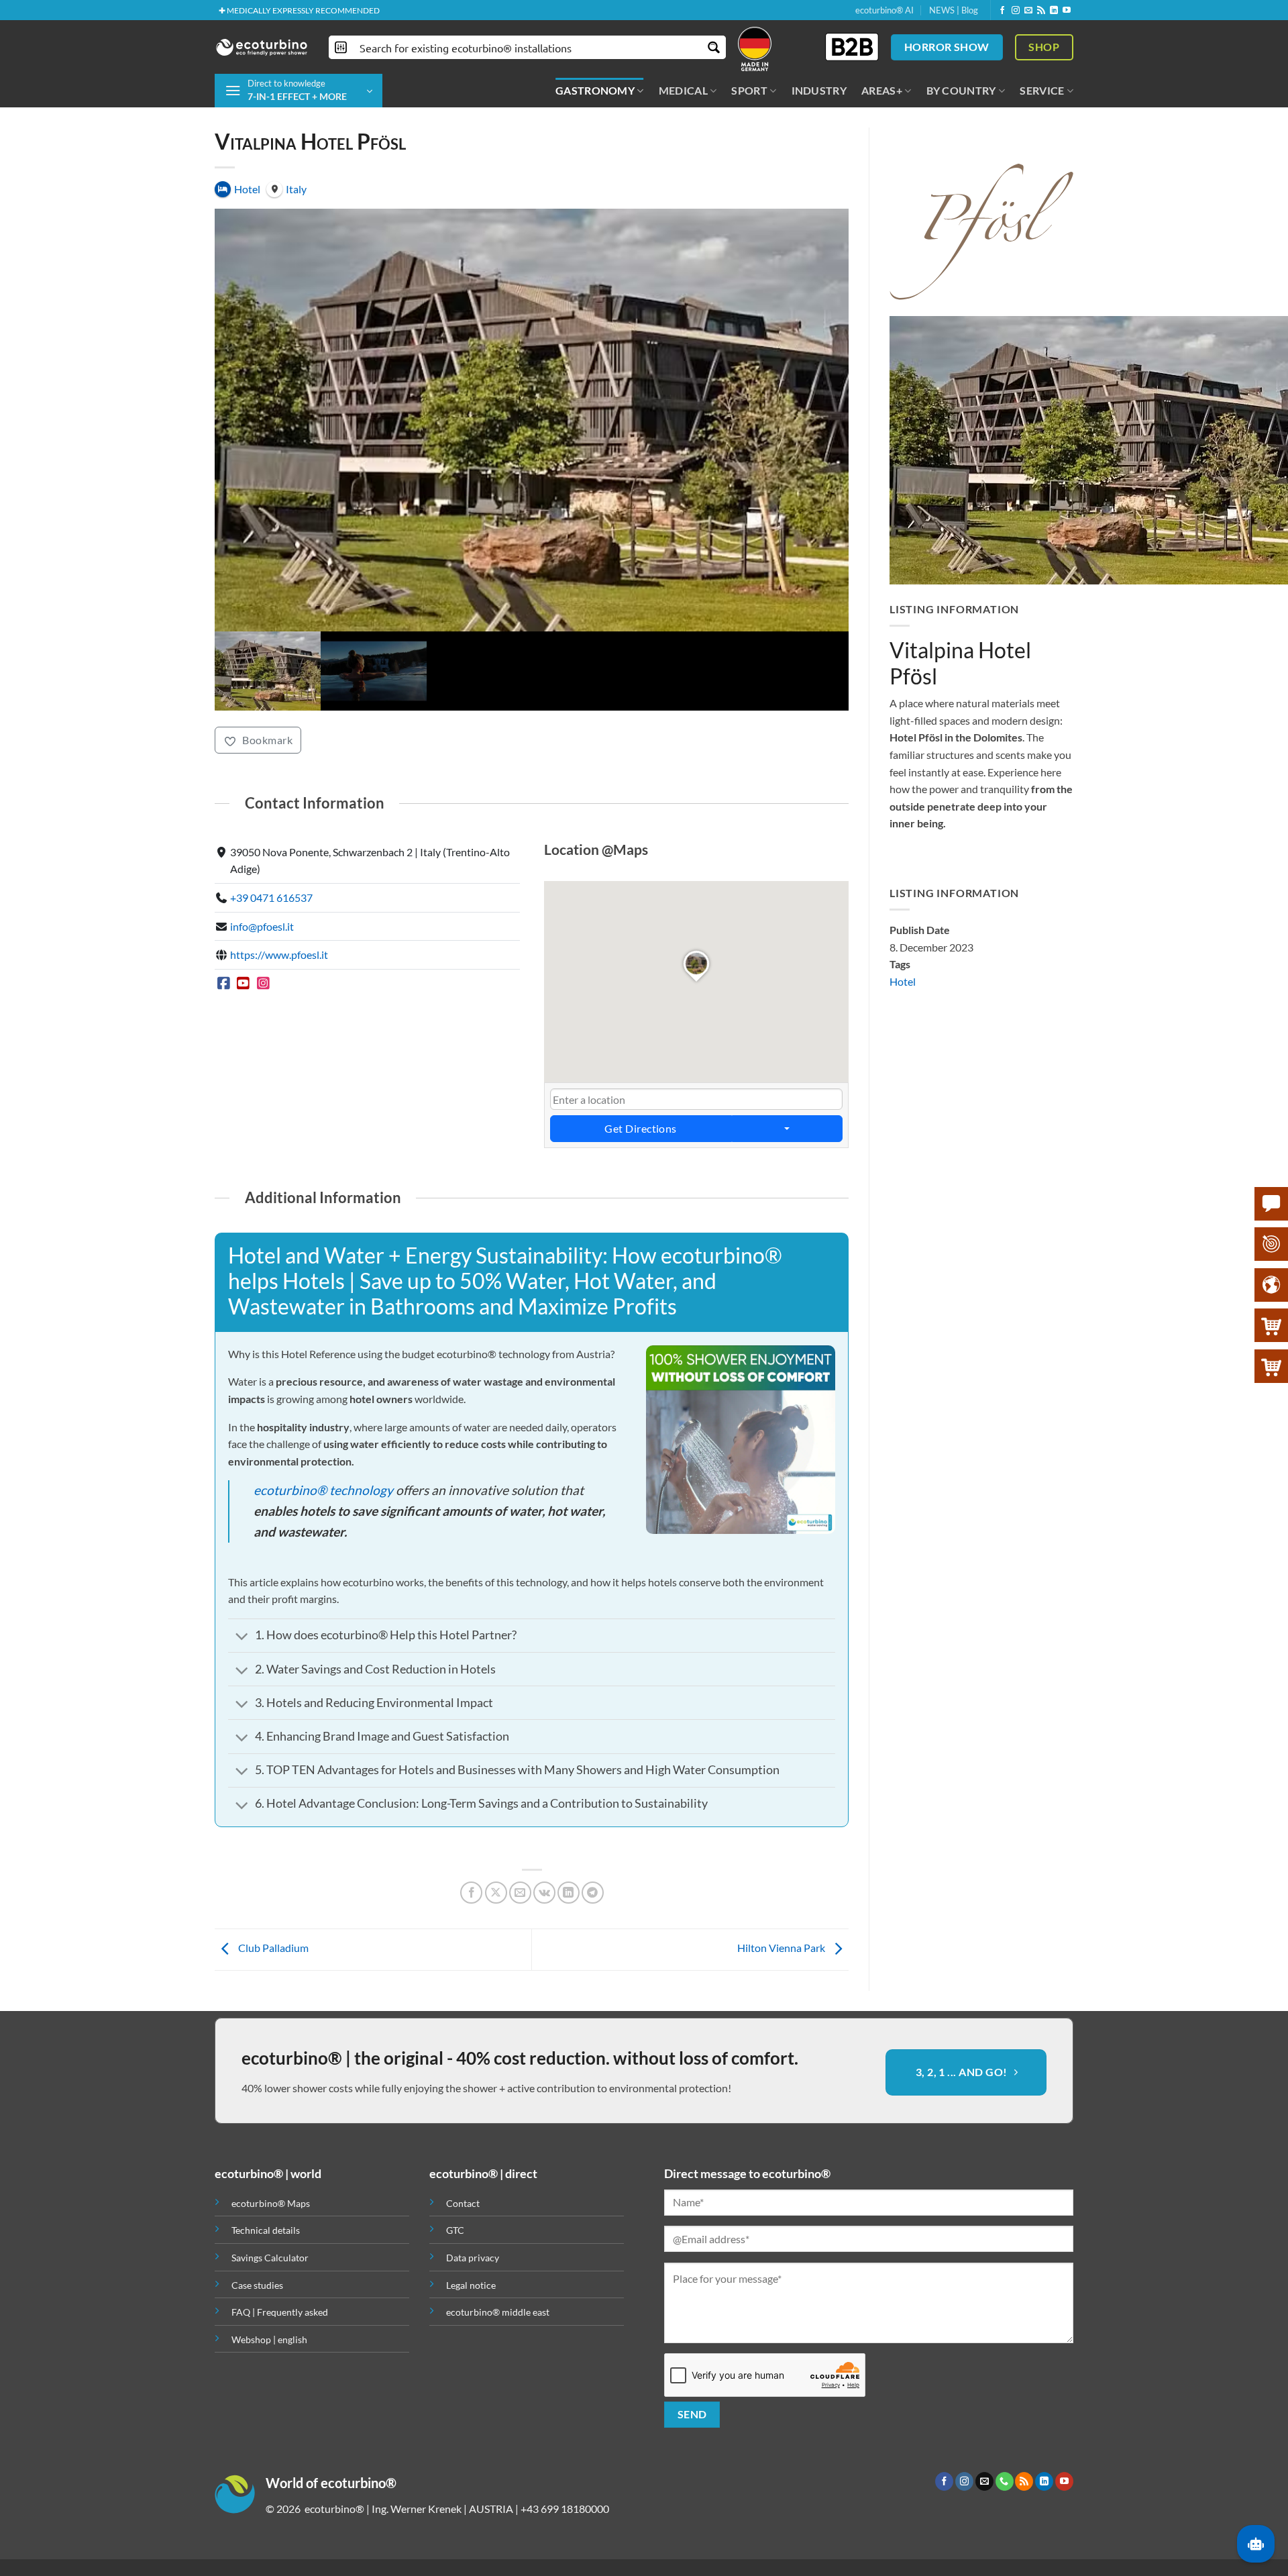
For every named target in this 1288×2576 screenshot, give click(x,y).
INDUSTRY (819, 90)
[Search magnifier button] (714, 47)
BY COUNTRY (961, 90)
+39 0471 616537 (271, 831)
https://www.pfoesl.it (279, 889)
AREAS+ (882, 90)
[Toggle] (241, 1572)
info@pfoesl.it (262, 860)
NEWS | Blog (954, 10)
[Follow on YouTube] (1067, 11)
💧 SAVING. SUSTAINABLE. (267, 10)
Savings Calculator (270, 2192)
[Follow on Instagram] (1016, 11)
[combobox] (697, 1033)
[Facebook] (224, 917)
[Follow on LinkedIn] (1054, 11)
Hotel (903, 981)
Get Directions (641, 1063)
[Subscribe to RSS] (1041, 11)
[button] (299, 91)
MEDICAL (683, 90)
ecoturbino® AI (884, 10)
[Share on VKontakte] (544, 1827)
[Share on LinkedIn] (569, 1827)
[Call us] (1005, 2416)
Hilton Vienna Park (782, 1882)
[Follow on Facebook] (1002, 11)
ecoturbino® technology (323, 1424)
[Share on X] (496, 1827)
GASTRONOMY (595, 90)
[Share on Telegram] (593, 1827)
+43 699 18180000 (565, 2443)
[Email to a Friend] (520, 1827)
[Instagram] (263, 917)
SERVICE (1042, 90)
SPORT (749, 90)
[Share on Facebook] (471, 1827)
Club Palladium (272, 1882)
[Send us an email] (1028, 11)
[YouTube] (244, 917)
